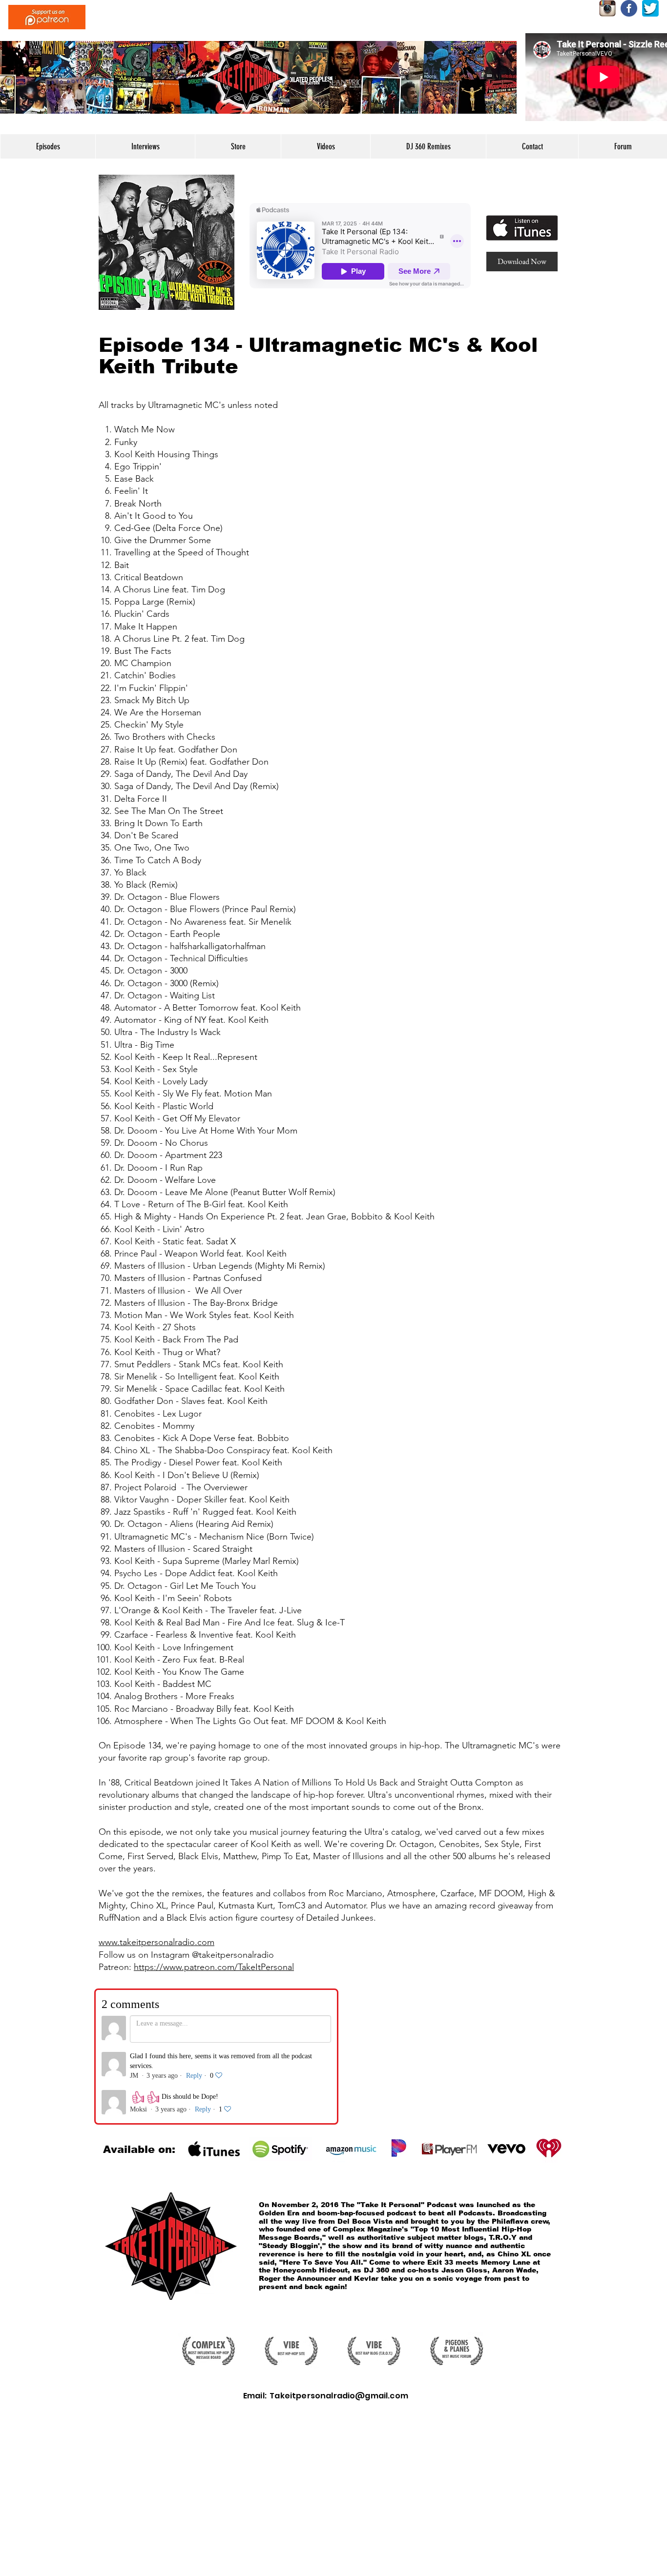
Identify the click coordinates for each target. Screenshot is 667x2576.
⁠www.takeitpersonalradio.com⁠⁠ (156, 1942)
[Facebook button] (629, 8)
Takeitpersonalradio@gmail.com (339, 2396)
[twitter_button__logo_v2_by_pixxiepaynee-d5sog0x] (650, 8)
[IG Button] (607, 8)
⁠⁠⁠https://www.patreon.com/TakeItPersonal (214, 1967)
